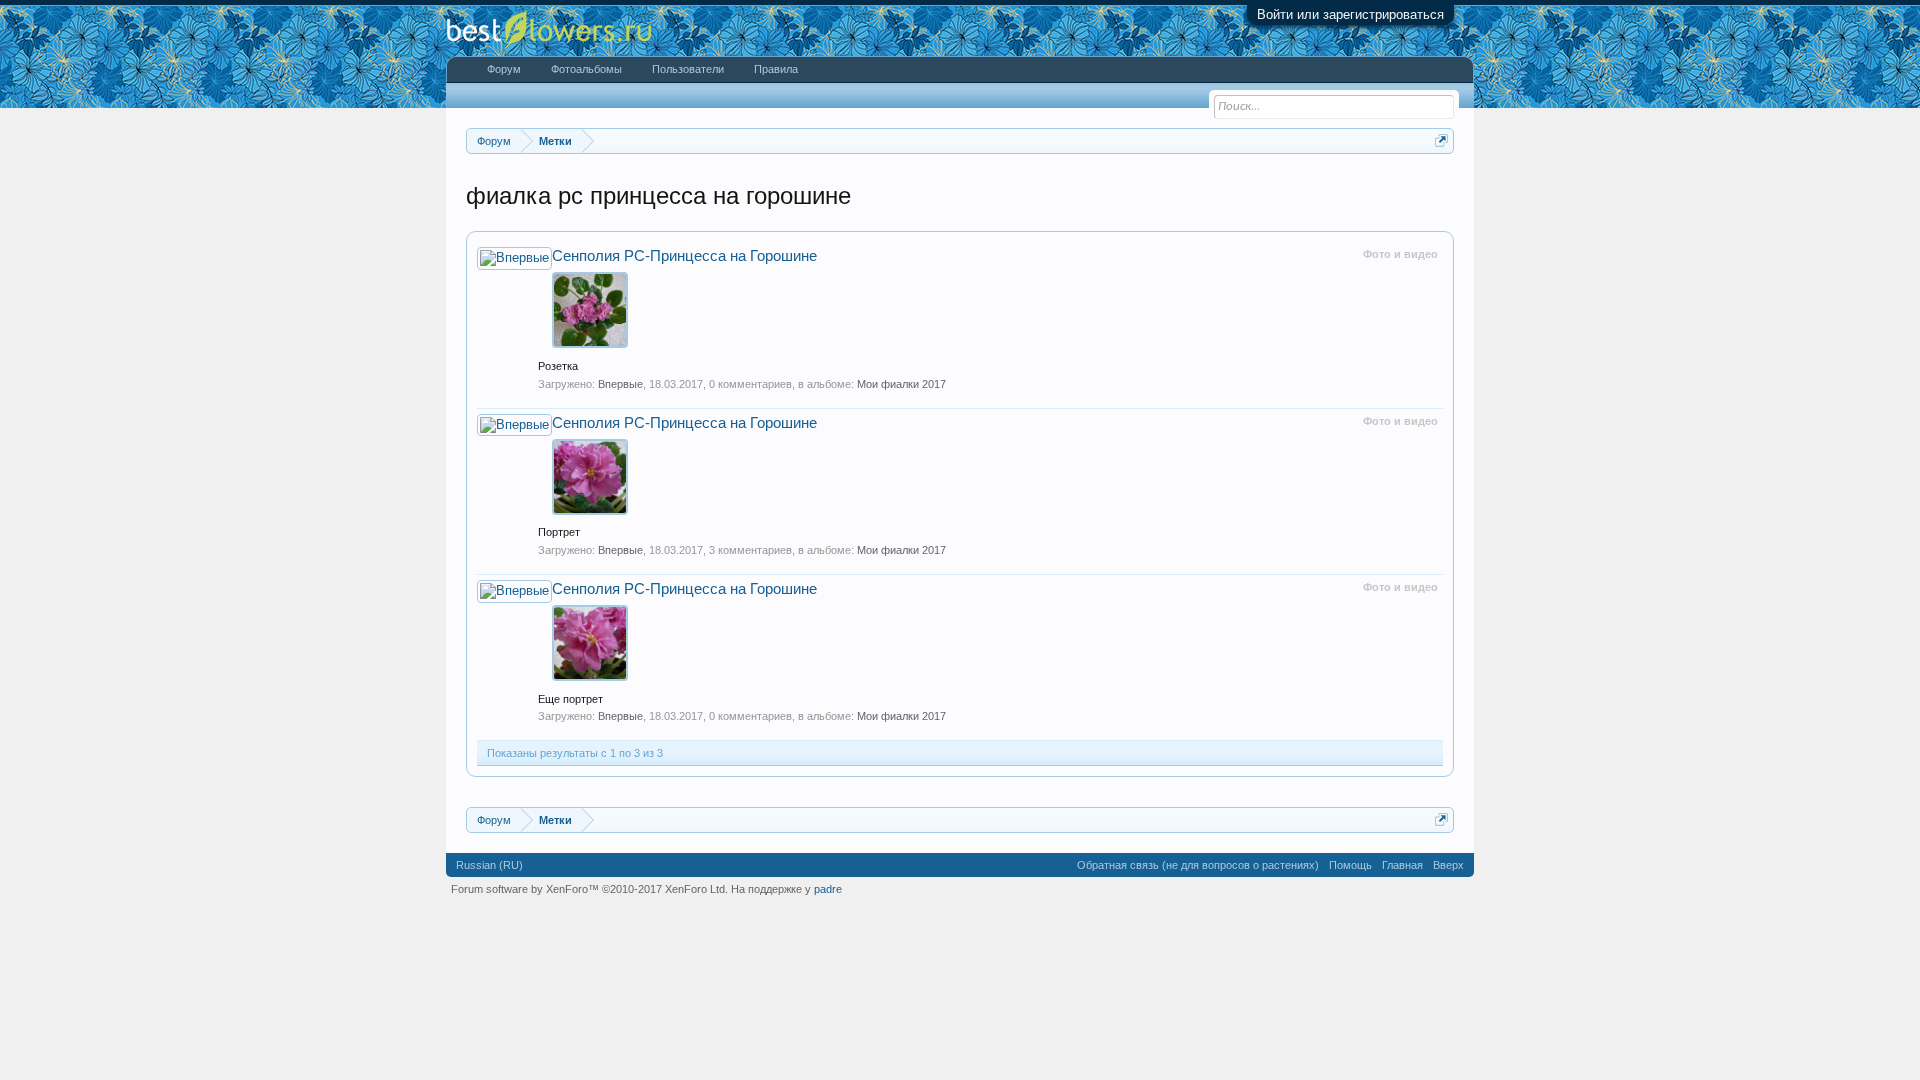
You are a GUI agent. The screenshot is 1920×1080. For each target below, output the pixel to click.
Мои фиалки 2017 (901, 384)
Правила (776, 69)
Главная (1402, 865)
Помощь (1350, 865)
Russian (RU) (489, 865)
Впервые (620, 384)
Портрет (559, 532)
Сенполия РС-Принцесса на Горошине (684, 256)
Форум (504, 69)
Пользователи (688, 69)
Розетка (558, 366)
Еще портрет (570, 699)
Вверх (1448, 865)
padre (828, 889)
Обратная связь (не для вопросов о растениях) (1198, 865)
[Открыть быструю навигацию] (1441, 140)
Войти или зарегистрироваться (1350, 14)
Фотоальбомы (586, 69)
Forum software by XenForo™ (589, 889)
